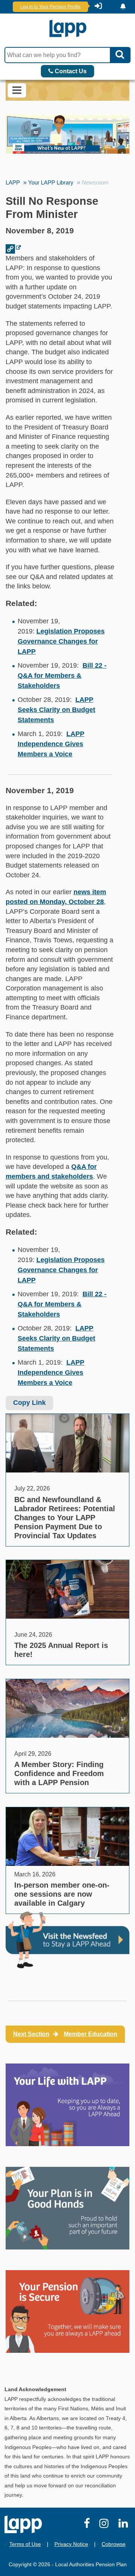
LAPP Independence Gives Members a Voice (51, 744)
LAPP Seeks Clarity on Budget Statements (56, 710)
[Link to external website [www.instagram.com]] (105, 2525)
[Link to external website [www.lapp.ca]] (13, 248)
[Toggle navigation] (17, 90)
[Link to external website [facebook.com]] (88, 2525)
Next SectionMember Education (65, 2034)
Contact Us (70, 71)
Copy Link (29, 1403)
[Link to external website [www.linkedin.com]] (124, 2525)
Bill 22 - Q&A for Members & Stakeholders (62, 676)
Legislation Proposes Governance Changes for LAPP (61, 641)
